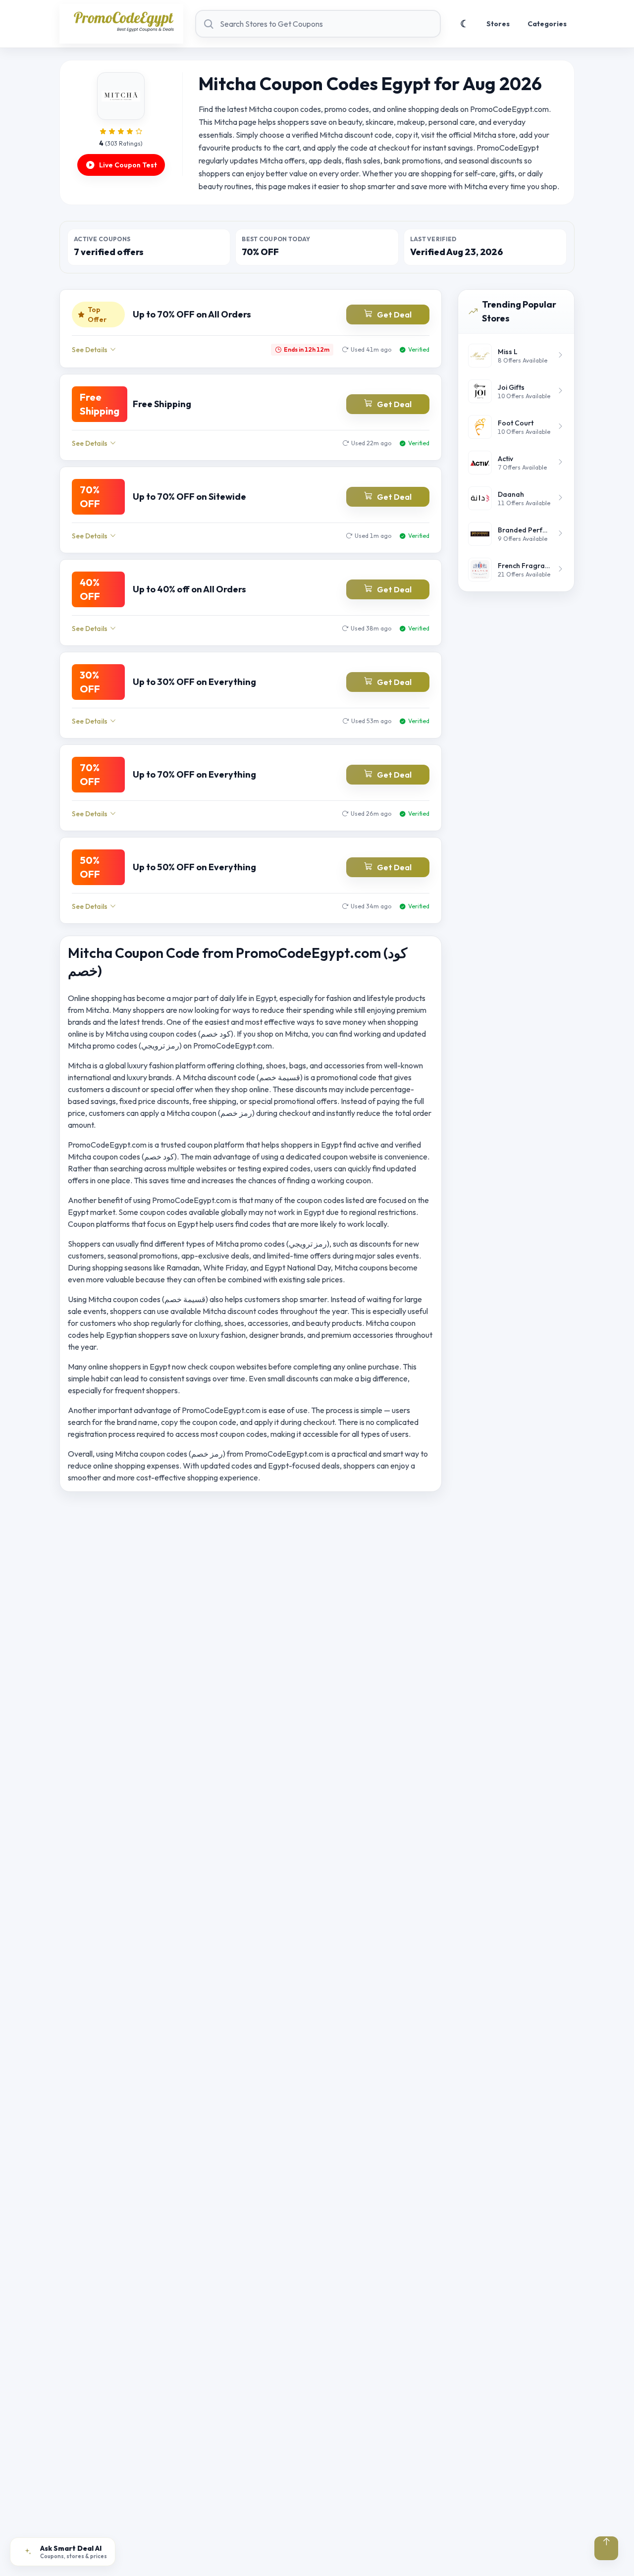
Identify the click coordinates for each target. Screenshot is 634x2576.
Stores (498, 24)
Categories (547, 24)
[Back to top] (606, 2548)
